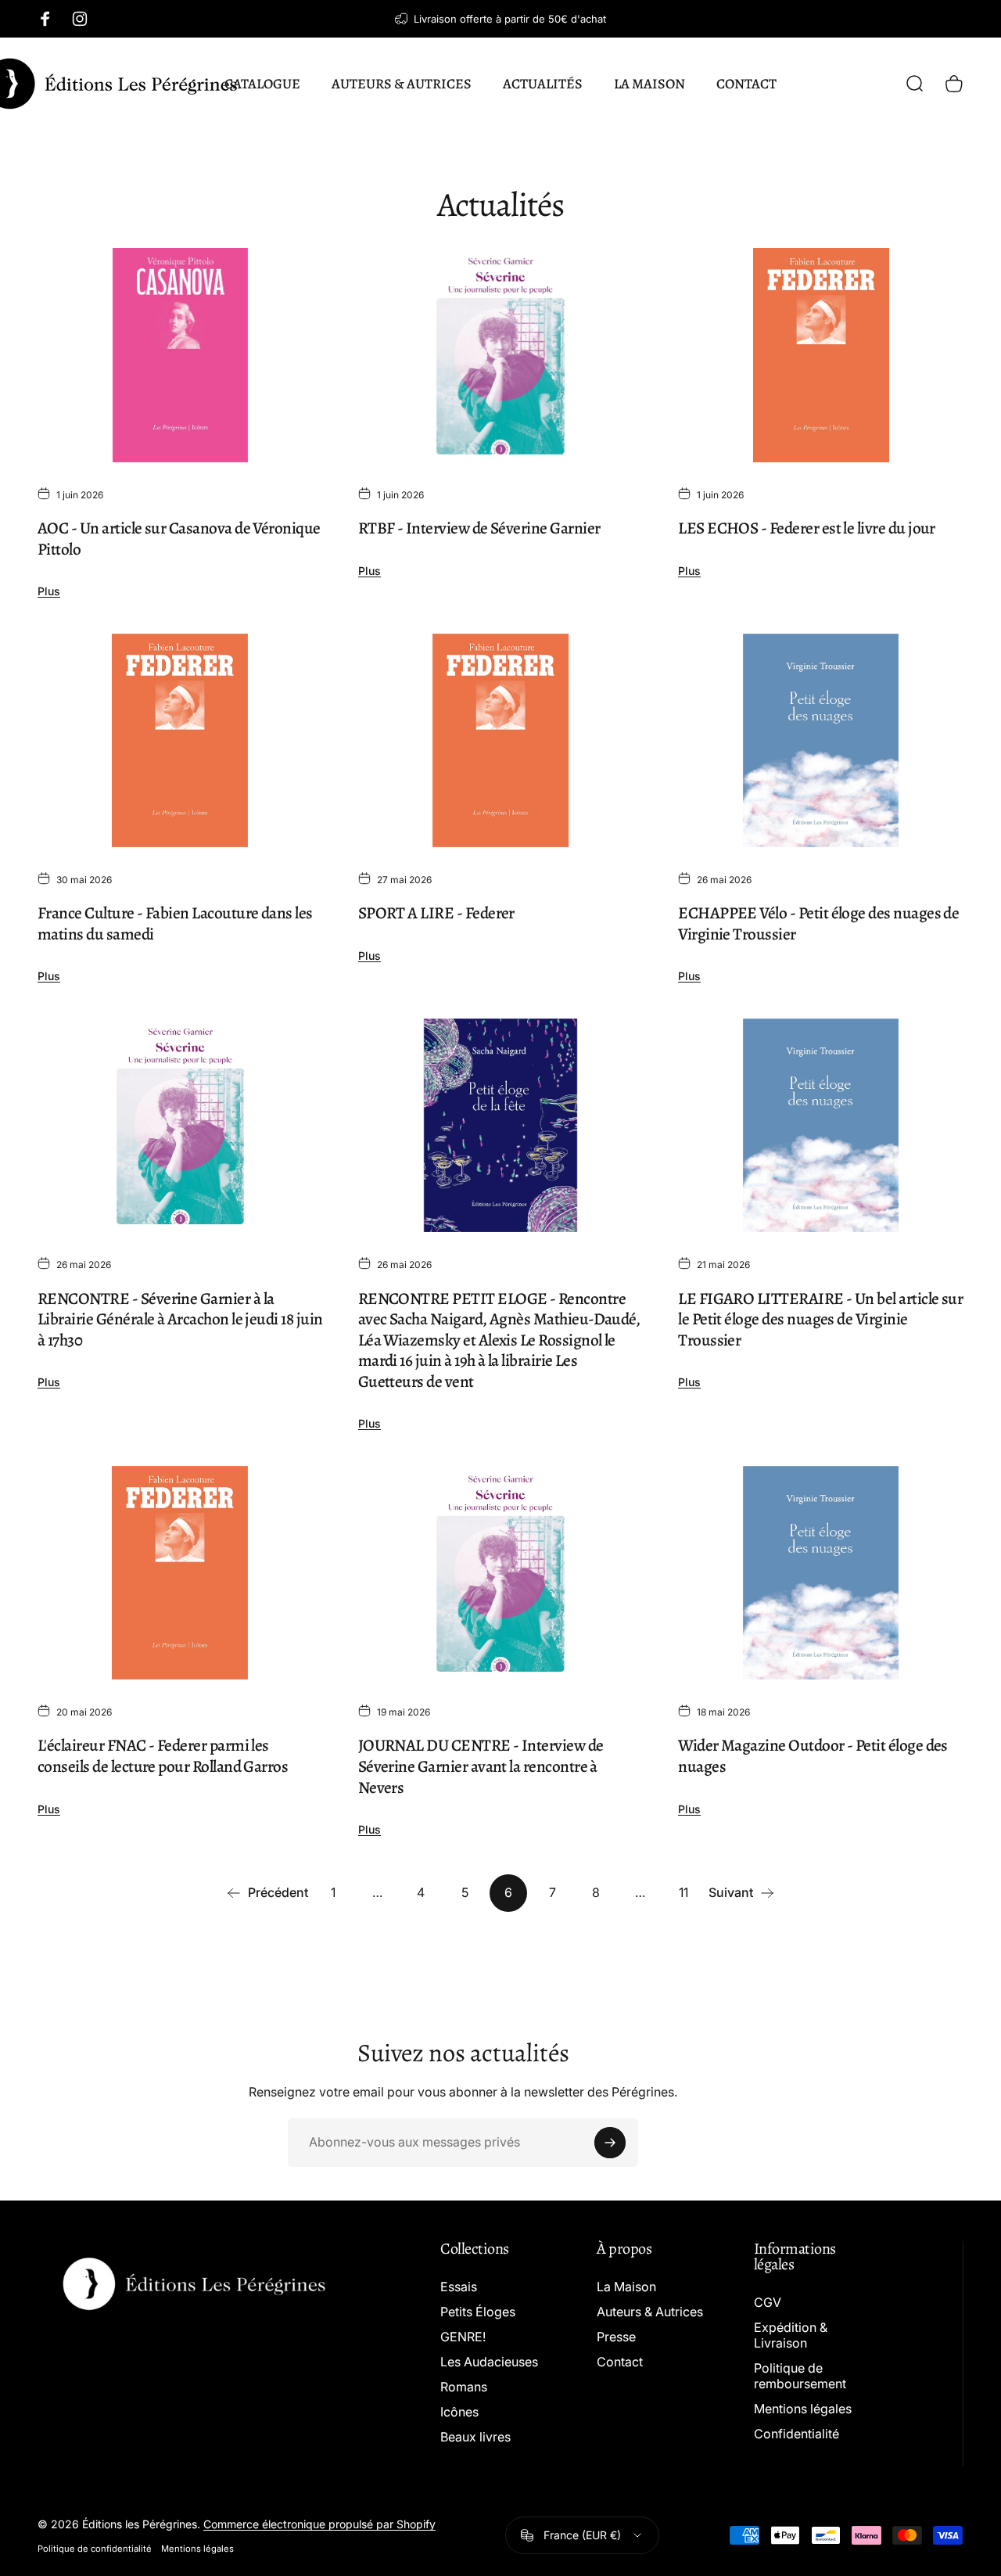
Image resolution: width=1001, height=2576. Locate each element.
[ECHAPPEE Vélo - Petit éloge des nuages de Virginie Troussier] (821, 741)
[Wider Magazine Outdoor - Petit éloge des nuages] (821, 1573)
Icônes (459, 2412)
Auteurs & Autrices (650, 2312)
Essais (459, 2287)
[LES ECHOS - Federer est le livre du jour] (821, 355)
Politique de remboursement (800, 2376)
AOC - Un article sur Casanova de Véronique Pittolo (179, 538)
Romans (464, 2387)
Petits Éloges (478, 2312)
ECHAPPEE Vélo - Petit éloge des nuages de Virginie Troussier (818, 923)
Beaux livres (475, 2437)
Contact (620, 2362)
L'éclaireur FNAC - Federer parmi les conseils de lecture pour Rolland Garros (163, 1755)
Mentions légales (803, 2409)
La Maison (626, 2287)
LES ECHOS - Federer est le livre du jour (807, 528)
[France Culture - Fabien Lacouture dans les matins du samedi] (180, 741)
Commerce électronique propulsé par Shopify (319, 2524)
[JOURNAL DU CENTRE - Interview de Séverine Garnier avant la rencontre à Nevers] (501, 1573)
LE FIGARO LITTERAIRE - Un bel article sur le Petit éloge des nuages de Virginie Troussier (820, 1319)
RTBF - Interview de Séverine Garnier (479, 528)
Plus (49, 591)
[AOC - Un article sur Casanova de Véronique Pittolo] (180, 355)
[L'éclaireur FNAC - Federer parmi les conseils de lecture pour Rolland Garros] (180, 1573)
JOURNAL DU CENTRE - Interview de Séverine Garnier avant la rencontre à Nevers (481, 1766)
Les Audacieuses (489, 2362)
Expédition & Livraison (791, 2335)
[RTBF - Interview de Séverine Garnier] (501, 355)
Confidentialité (796, 2434)
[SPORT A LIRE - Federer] (501, 741)
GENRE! (463, 2337)
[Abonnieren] (610, 2143)
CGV (768, 2302)
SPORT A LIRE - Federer (436, 913)
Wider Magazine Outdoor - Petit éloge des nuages (813, 1755)
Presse (616, 2337)
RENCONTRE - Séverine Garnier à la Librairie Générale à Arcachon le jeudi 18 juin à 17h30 (180, 1319)
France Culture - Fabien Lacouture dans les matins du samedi (175, 923)
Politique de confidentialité (95, 2549)
